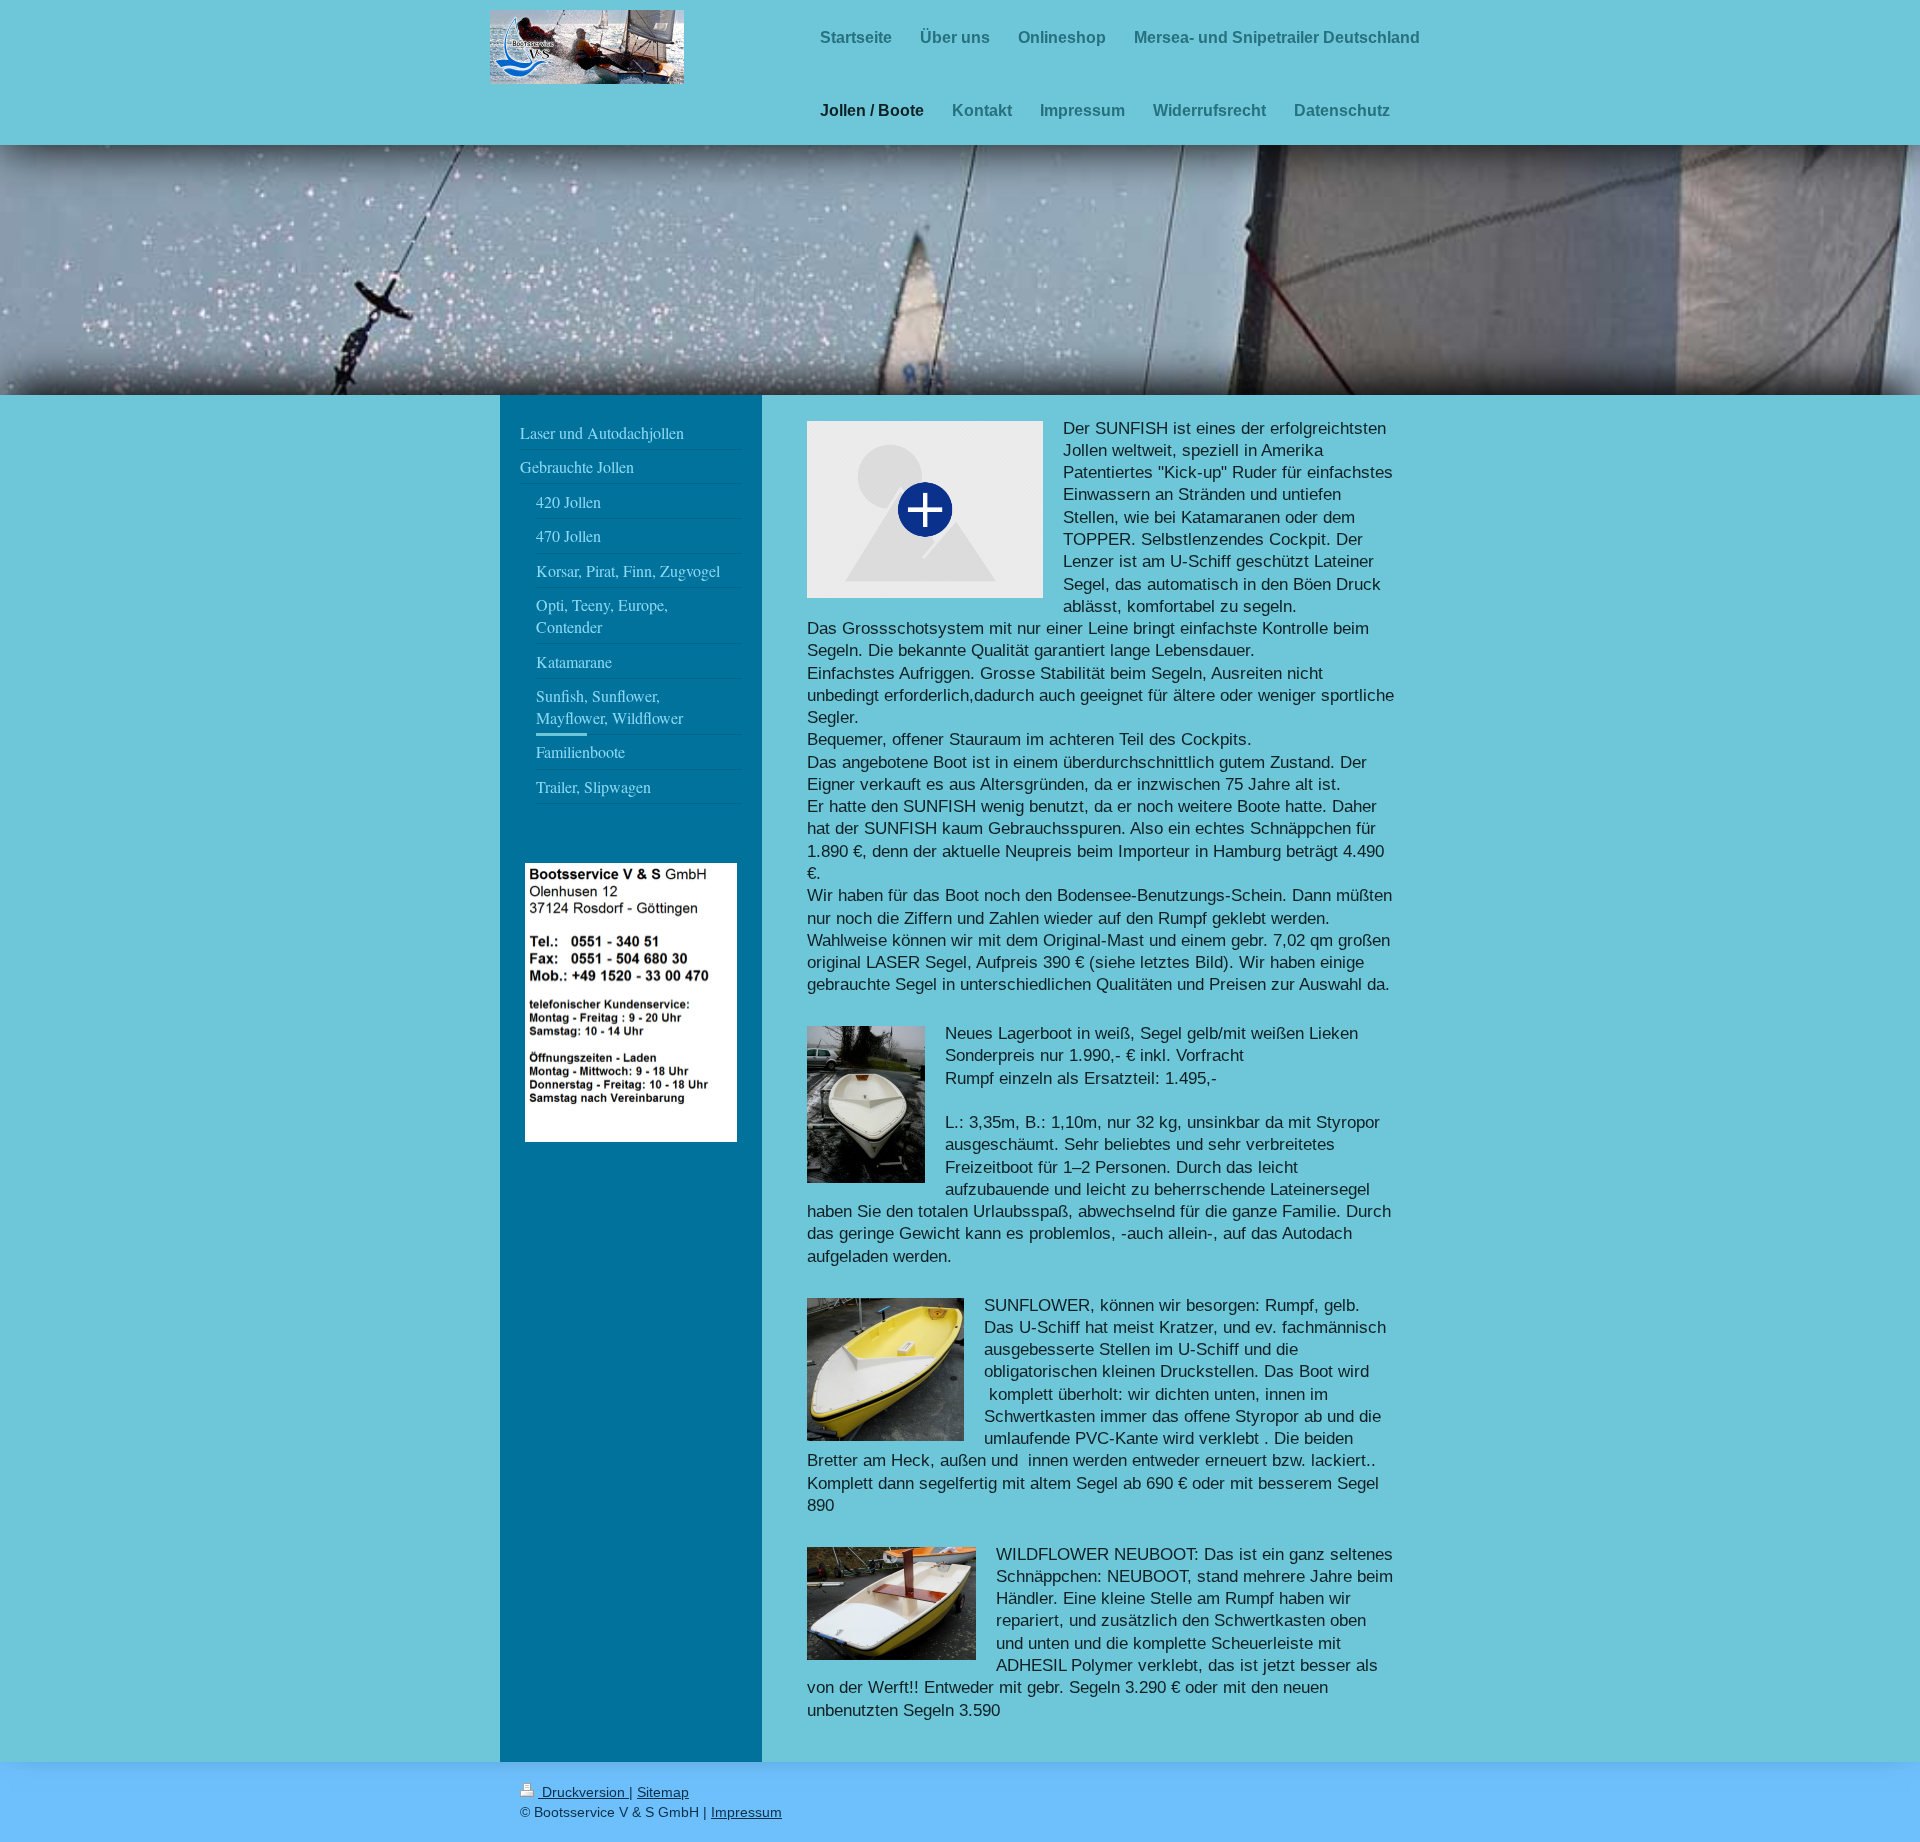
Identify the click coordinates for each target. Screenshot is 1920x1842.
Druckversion (583, 1792)
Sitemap (663, 1792)
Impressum (746, 1812)
